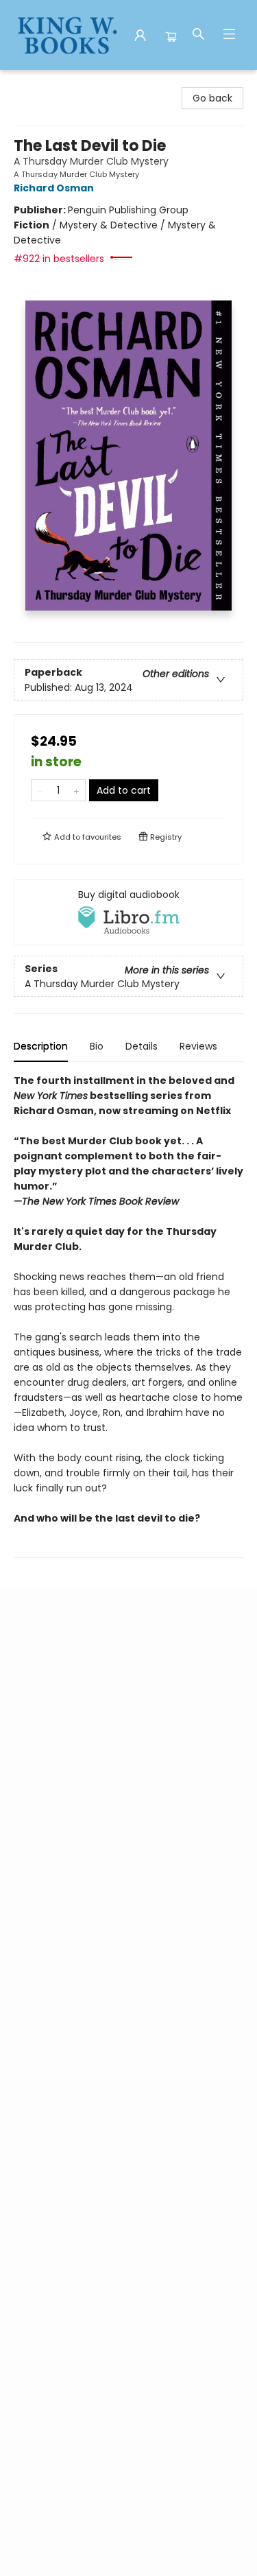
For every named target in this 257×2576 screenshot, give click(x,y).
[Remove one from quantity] (40, 790)
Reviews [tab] (198, 1046)
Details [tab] (142, 1046)
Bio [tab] (97, 1046)
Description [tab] (41, 1046)
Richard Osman (54, 188)
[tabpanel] (128, 1315)
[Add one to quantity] (76, 790)
